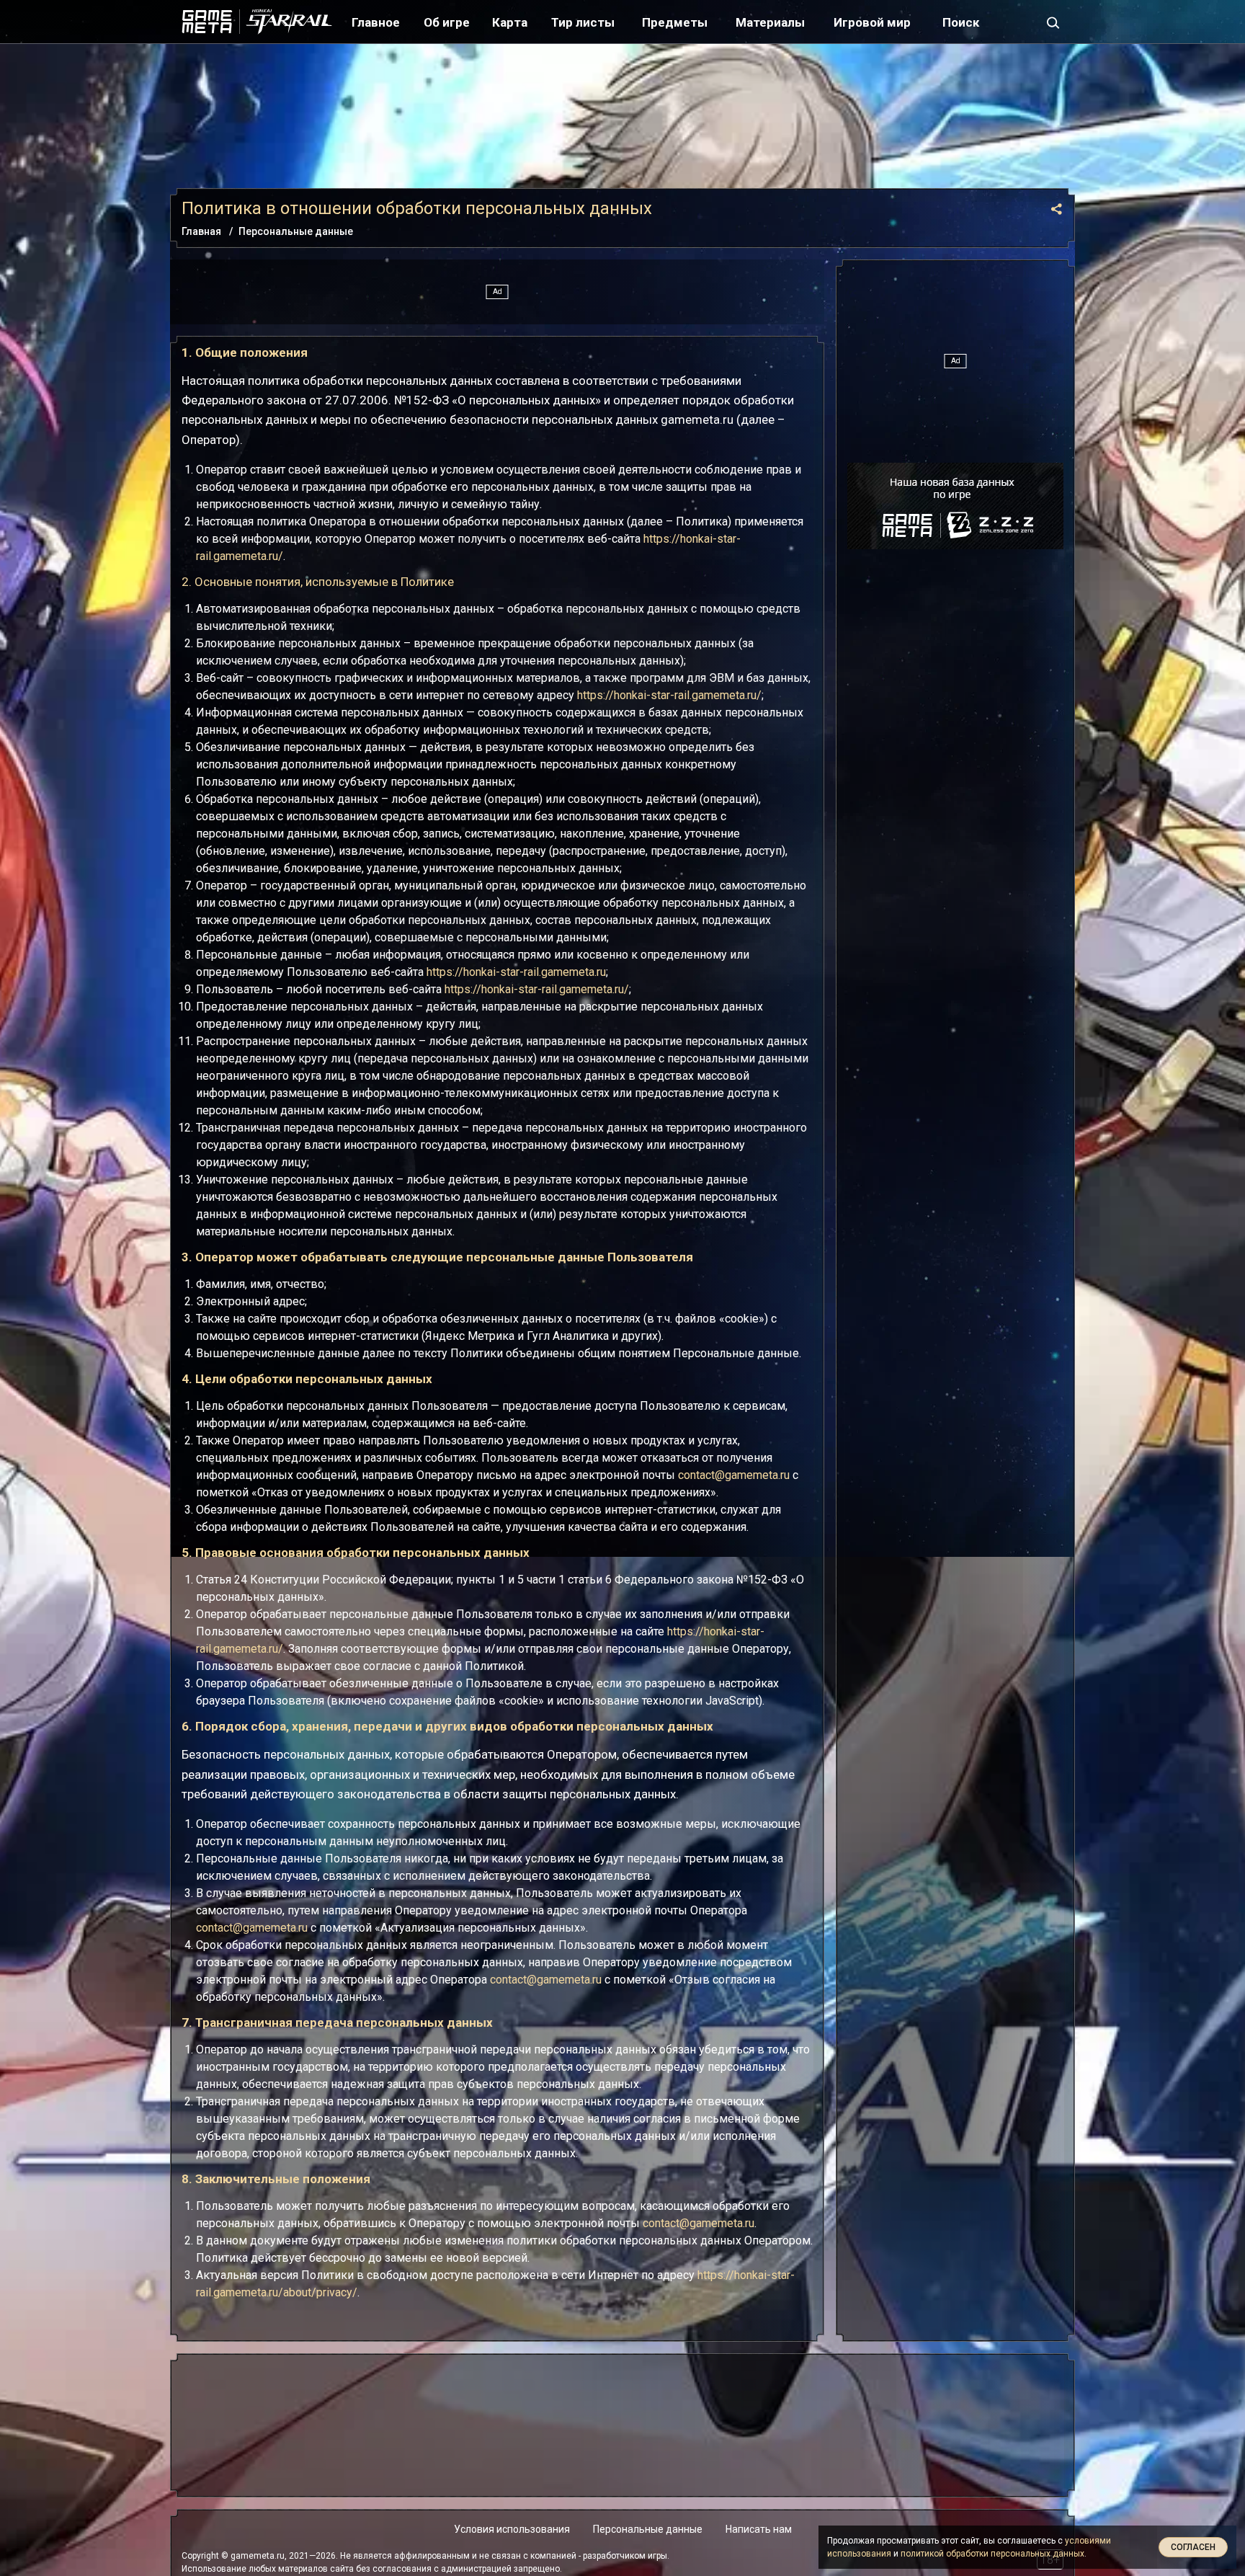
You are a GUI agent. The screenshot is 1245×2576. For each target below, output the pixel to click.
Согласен (1193, 2547)
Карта (510, 22)
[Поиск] (1053, 22)
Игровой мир (872, 22)
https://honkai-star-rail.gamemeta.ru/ (669, 695)
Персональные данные (648, 2529)
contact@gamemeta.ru (734, 1475)
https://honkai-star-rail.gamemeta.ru (516, 972)
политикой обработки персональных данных (992, 2554)
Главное (376, 22)
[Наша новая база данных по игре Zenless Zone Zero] (955, 506)
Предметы (675, 22)
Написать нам (759, 2529)
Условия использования (512, 2529)
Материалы (770, 22)
